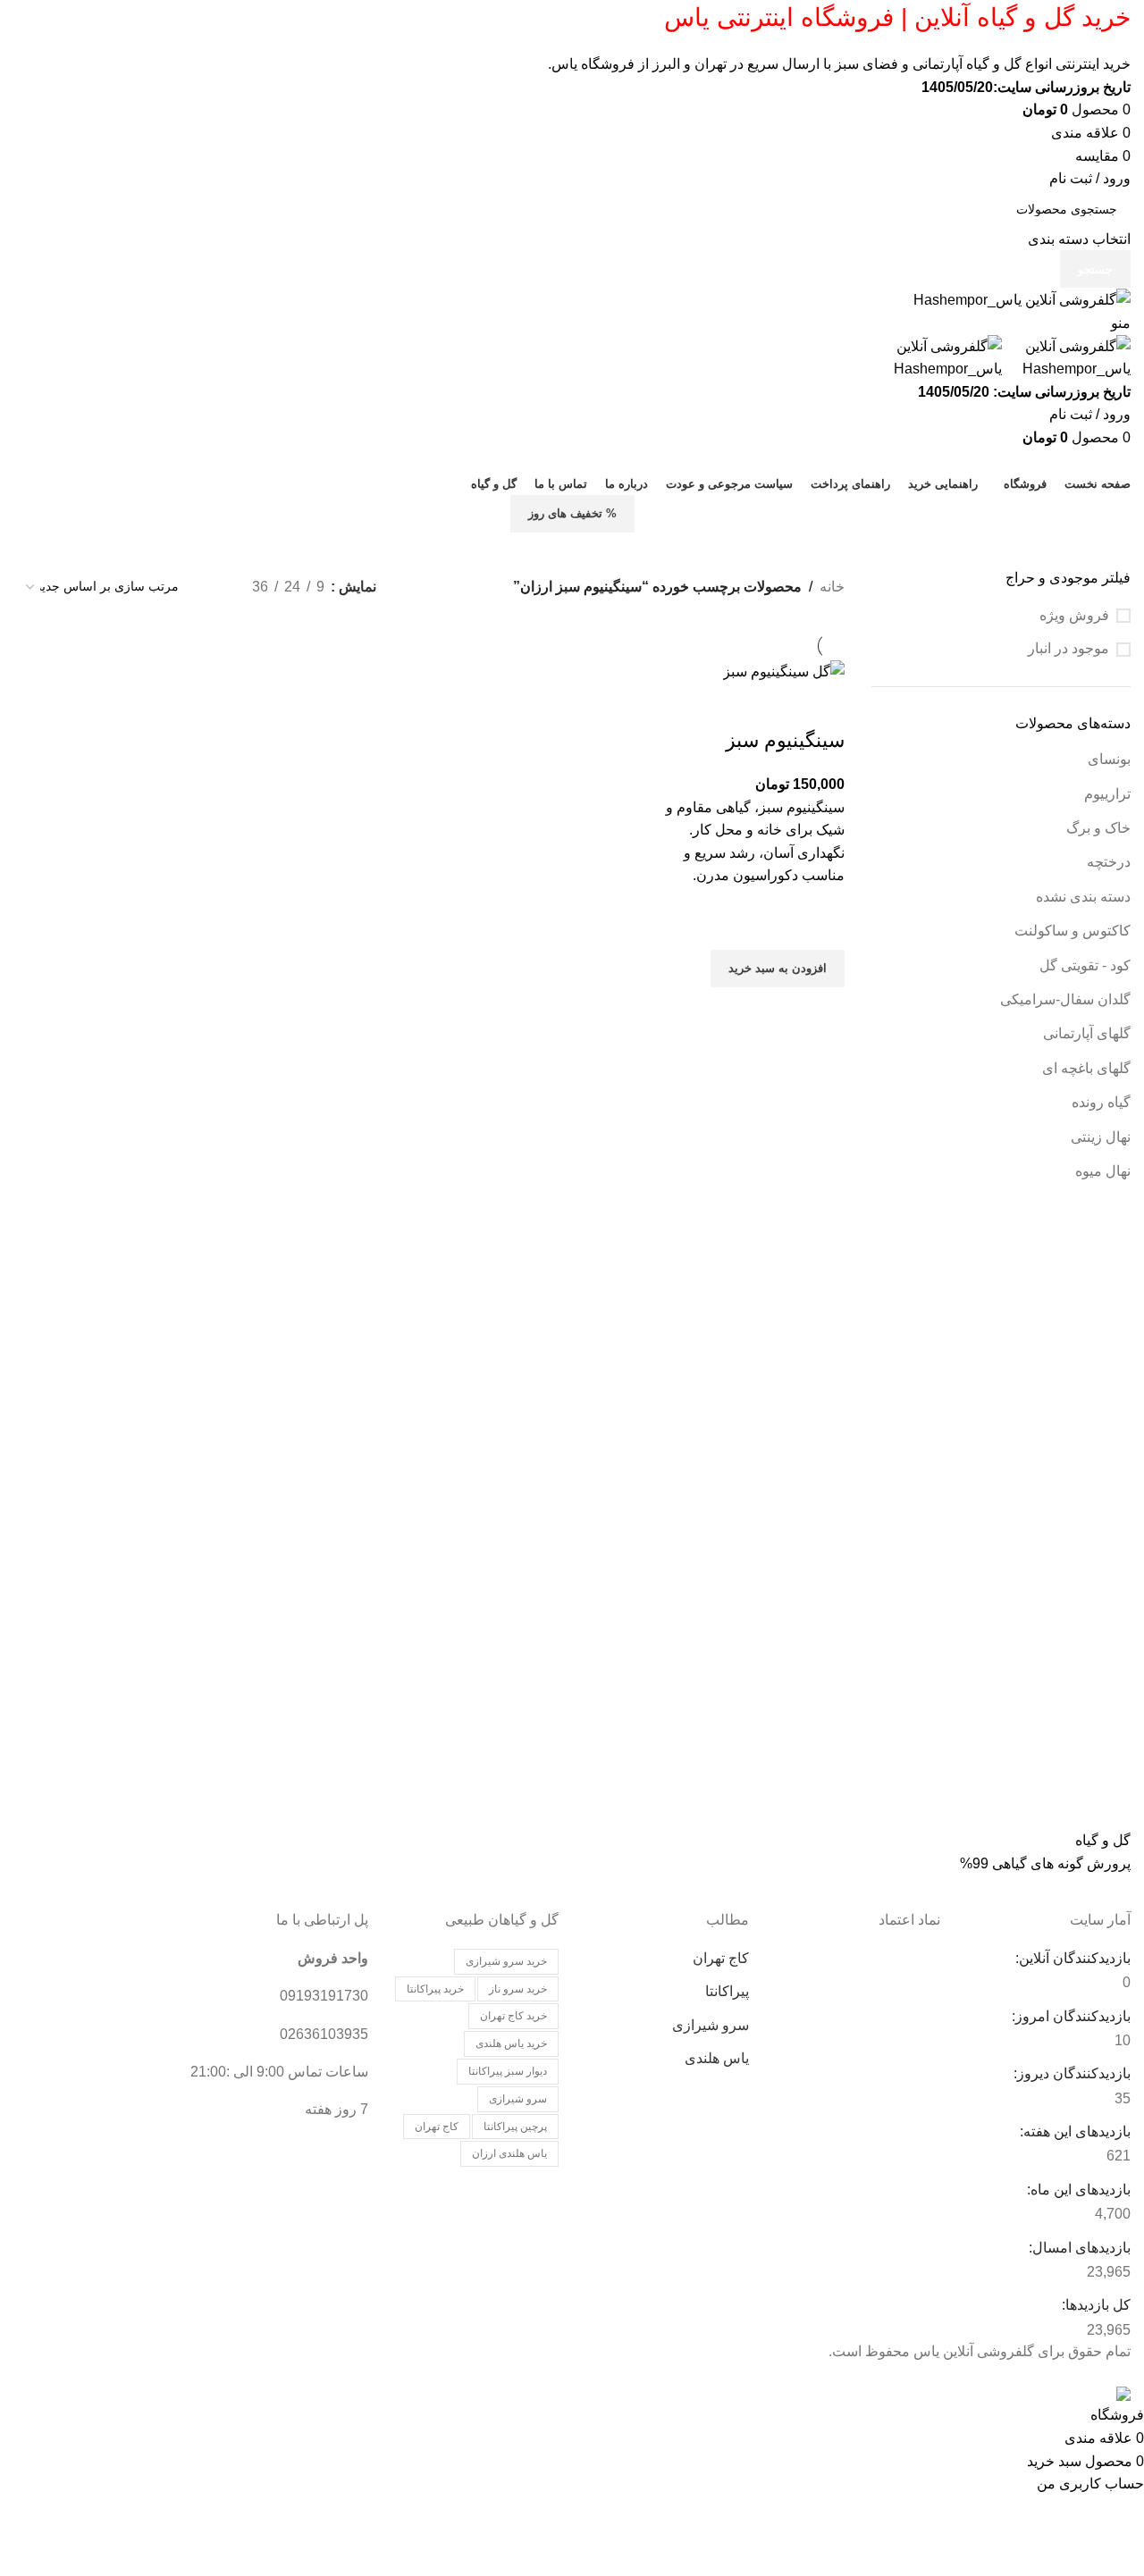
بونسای (1109, 759)
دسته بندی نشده (1083, 897)
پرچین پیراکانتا (515, 2127)
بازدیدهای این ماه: (1077, 2190)
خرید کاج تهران (513, 2016)
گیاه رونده (1101, 1102)
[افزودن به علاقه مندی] (822, 927)
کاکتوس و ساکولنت (1072, 931)
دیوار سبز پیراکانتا (508, 2071)
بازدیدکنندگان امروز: (1069, 2016)
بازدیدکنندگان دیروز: (1070, 2073)
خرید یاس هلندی (511, 2043)
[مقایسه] (822, 705)
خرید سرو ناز (518, 1989)
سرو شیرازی (711, 2025)
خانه (832, 587)
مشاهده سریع (822, 1010)
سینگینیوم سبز (785, 740)
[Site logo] (1022, 299)
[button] (778, 969)
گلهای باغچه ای (1086, 1068)
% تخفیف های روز (572, 513)
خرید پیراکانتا (435, 1989)
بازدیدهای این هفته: (1073, 2131)
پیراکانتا (727, 1991)
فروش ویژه (1074, 615)
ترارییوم (1107, 794)
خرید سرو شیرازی (506, 1961)
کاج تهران (721, 1958)
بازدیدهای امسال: (1078, 2248)
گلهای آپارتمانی (1087, 1033)
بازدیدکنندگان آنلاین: (1071, 1958)
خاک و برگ (1098, 828)
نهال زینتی (1101, 1137)
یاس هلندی (717, 2058)
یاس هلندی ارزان (509, 2153)
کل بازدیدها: (1094, 2305)
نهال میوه (1103, 1171)
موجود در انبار (1068, 648)
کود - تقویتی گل (1085, 965)
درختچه (1109, 862)
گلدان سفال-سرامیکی (1065, 999)
